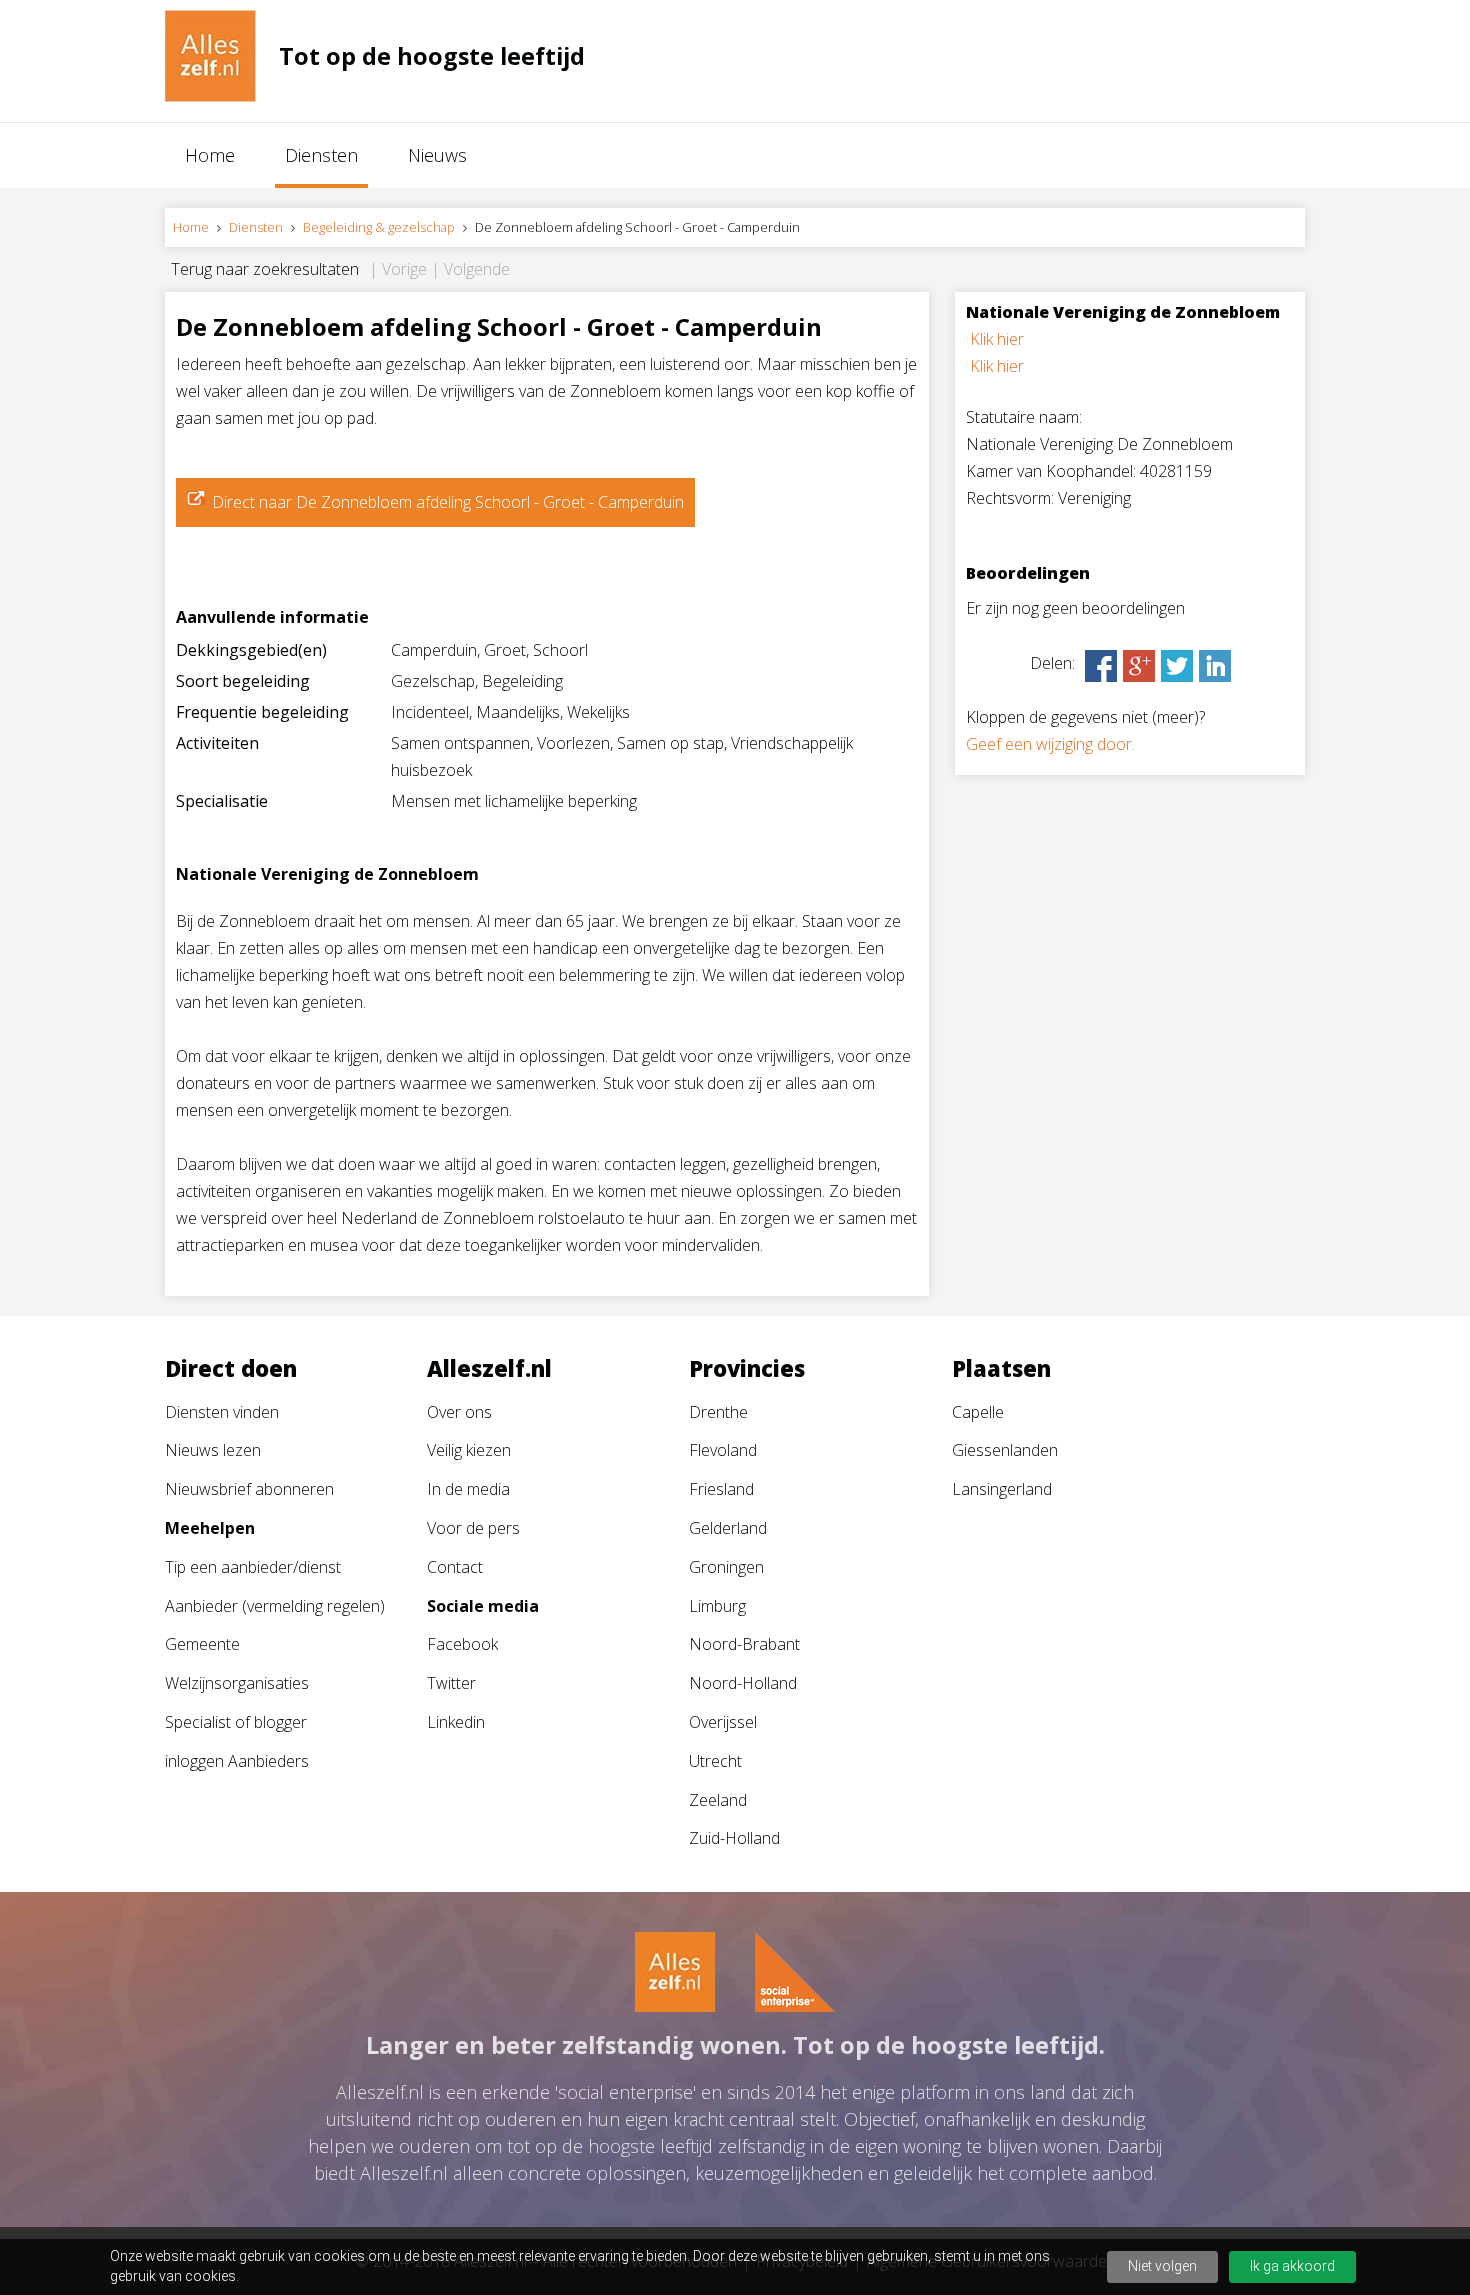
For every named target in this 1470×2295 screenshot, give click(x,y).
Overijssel (723, 1722)
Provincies (747, 1368)
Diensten (321, 155)
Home (210, 155)
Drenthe (718, 1412)
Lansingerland (1002, 1489)
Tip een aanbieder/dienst (253, 1567)
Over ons (459, 1412)
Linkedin (456, 1722)
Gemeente (202, 1644)
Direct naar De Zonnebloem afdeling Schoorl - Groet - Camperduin (448, 502)
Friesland (721, 1489)
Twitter (451, 1683)
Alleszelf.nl (489, 1368)
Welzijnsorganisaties (237, 1683)
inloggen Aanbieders (237, 1761)
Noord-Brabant (744, 1644)
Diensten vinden (222, 1412)
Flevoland (723, 1450)
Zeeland (718, 1800)
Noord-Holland (743, 1683)
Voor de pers (473, 1528)
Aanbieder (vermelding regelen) (275, 1606)
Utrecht (715, 1761)
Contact (455, 1567)
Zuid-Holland (734, 1838)
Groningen (726, 1567)
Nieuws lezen (213, 1450)
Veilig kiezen (469, 1450)
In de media (468, 1489)
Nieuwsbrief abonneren (249, 1489)
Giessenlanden (1005, 1450)
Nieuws (437, 155)
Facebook (462, 1644)
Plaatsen (1001, 1368)
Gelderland (728, 1528)
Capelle (978, 1412)
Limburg (717, 1606)
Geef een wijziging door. (1050, 744)
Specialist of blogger (236, 1722)
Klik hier (997, 339)
